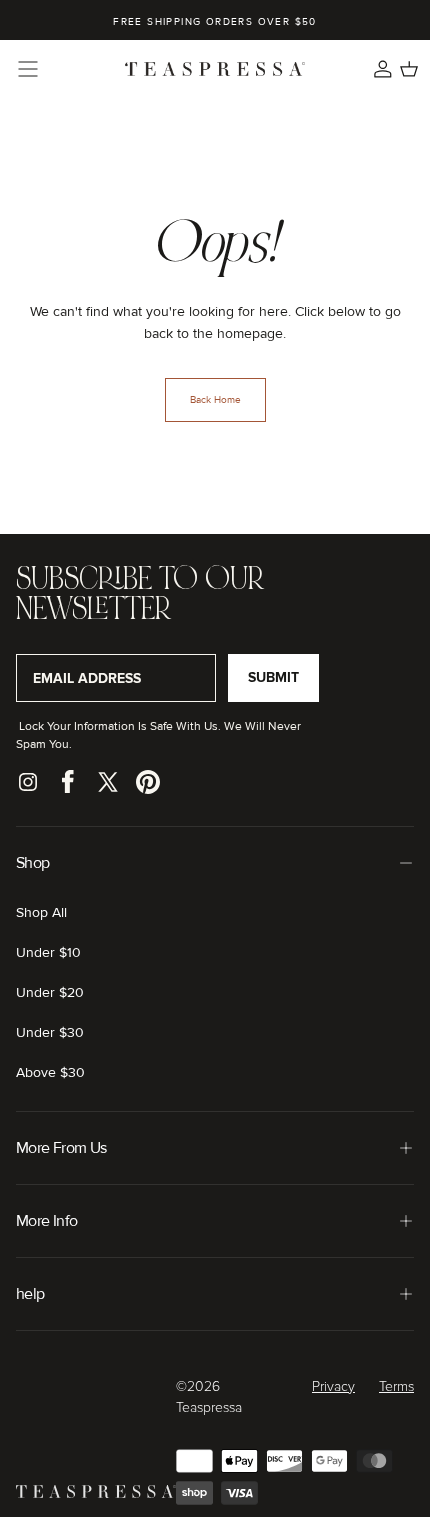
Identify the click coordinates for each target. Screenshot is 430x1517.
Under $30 (50, 1032)
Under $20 (50, 992)
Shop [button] (32, 863)
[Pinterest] (148, 782)
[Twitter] (108, 782)
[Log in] (383, 69)
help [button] (30, 1294)
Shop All (41, 912)
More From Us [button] (61, 1148)
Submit (273, 677)
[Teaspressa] (96, 1493)
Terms (396, 1387)
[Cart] (409, 69)
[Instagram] (28, 782)
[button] (28, 69)
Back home (215, 400)
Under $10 (48, 952)
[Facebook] (68, 782)
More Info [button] (46, 1221)
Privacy (333, 1387)
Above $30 (50, 1072)
